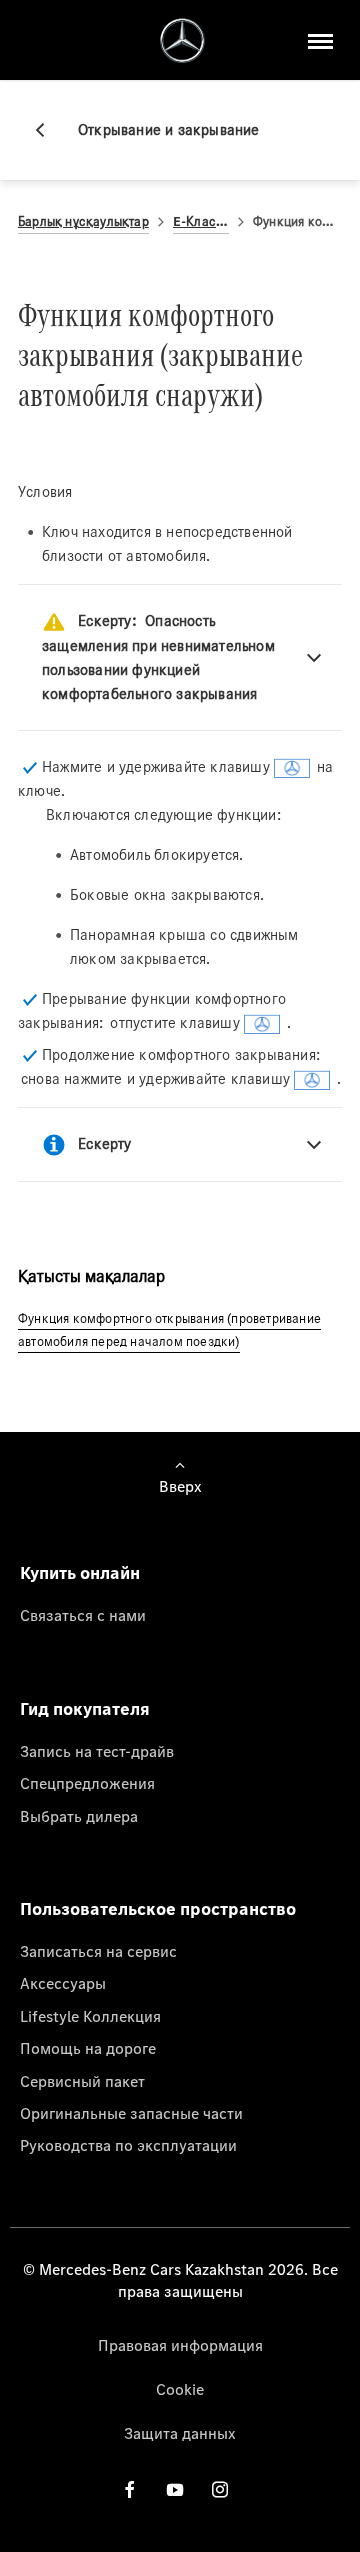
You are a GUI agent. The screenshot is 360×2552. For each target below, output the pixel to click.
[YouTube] (175, 2489)
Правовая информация (180, 2345)
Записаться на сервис (98, 1951)
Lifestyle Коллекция (90, 2016)
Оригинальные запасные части (131, 2113)
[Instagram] (220, 2489)
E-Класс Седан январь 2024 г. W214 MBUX (201, 221)
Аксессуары (63, 1983)
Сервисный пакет (82, 2081)
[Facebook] (130, 2489)
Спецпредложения (87, 1783)
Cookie (180, 2389)
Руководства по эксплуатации (128, 2145)
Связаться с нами (83, 1615)
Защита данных (180, 2433)
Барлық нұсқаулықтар (83, 221)
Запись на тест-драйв (97, 1751)
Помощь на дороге (88, 2048)
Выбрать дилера (79, 1816)
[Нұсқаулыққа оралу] (48, 130)
